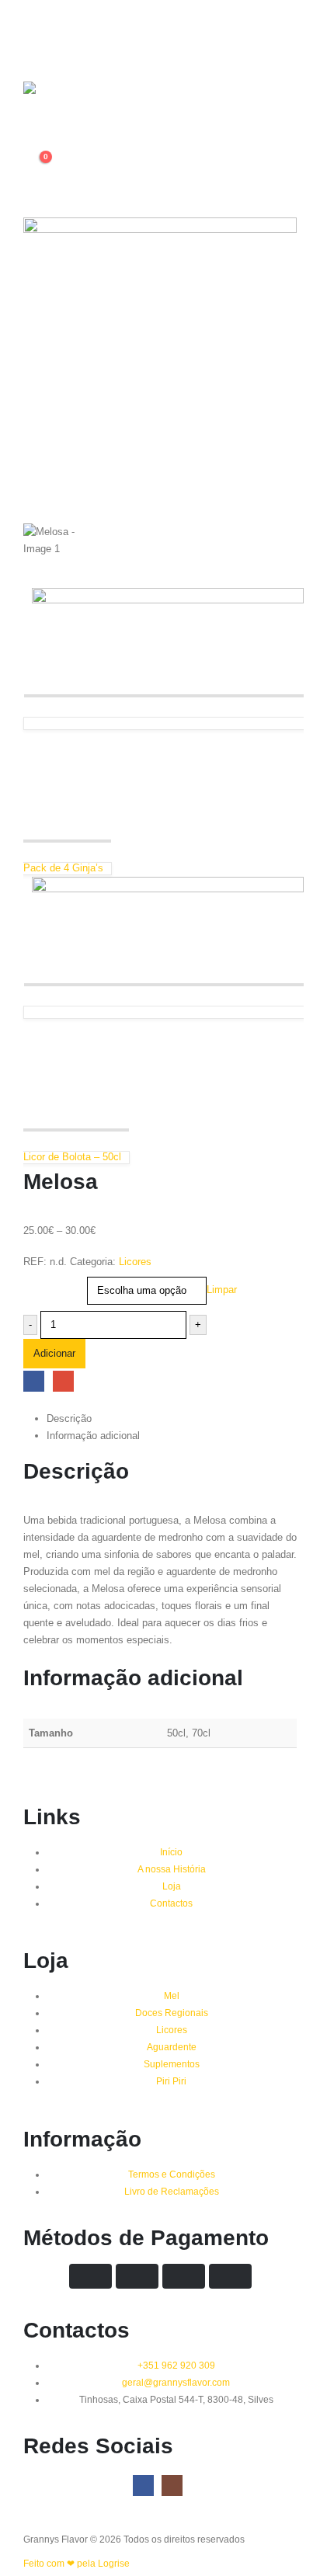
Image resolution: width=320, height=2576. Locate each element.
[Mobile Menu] (35, 31)
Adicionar (54, 1353)
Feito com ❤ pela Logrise (77, 2563)
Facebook (34, 1381)
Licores (135, 1262)
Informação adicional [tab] (93, 1436)
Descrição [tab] (69, 1418)
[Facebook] (143, 2486)
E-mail (63, 1381)
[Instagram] (172, 2486)
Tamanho (45, 1280)
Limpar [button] (222, 1290)
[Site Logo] (54, 103)
